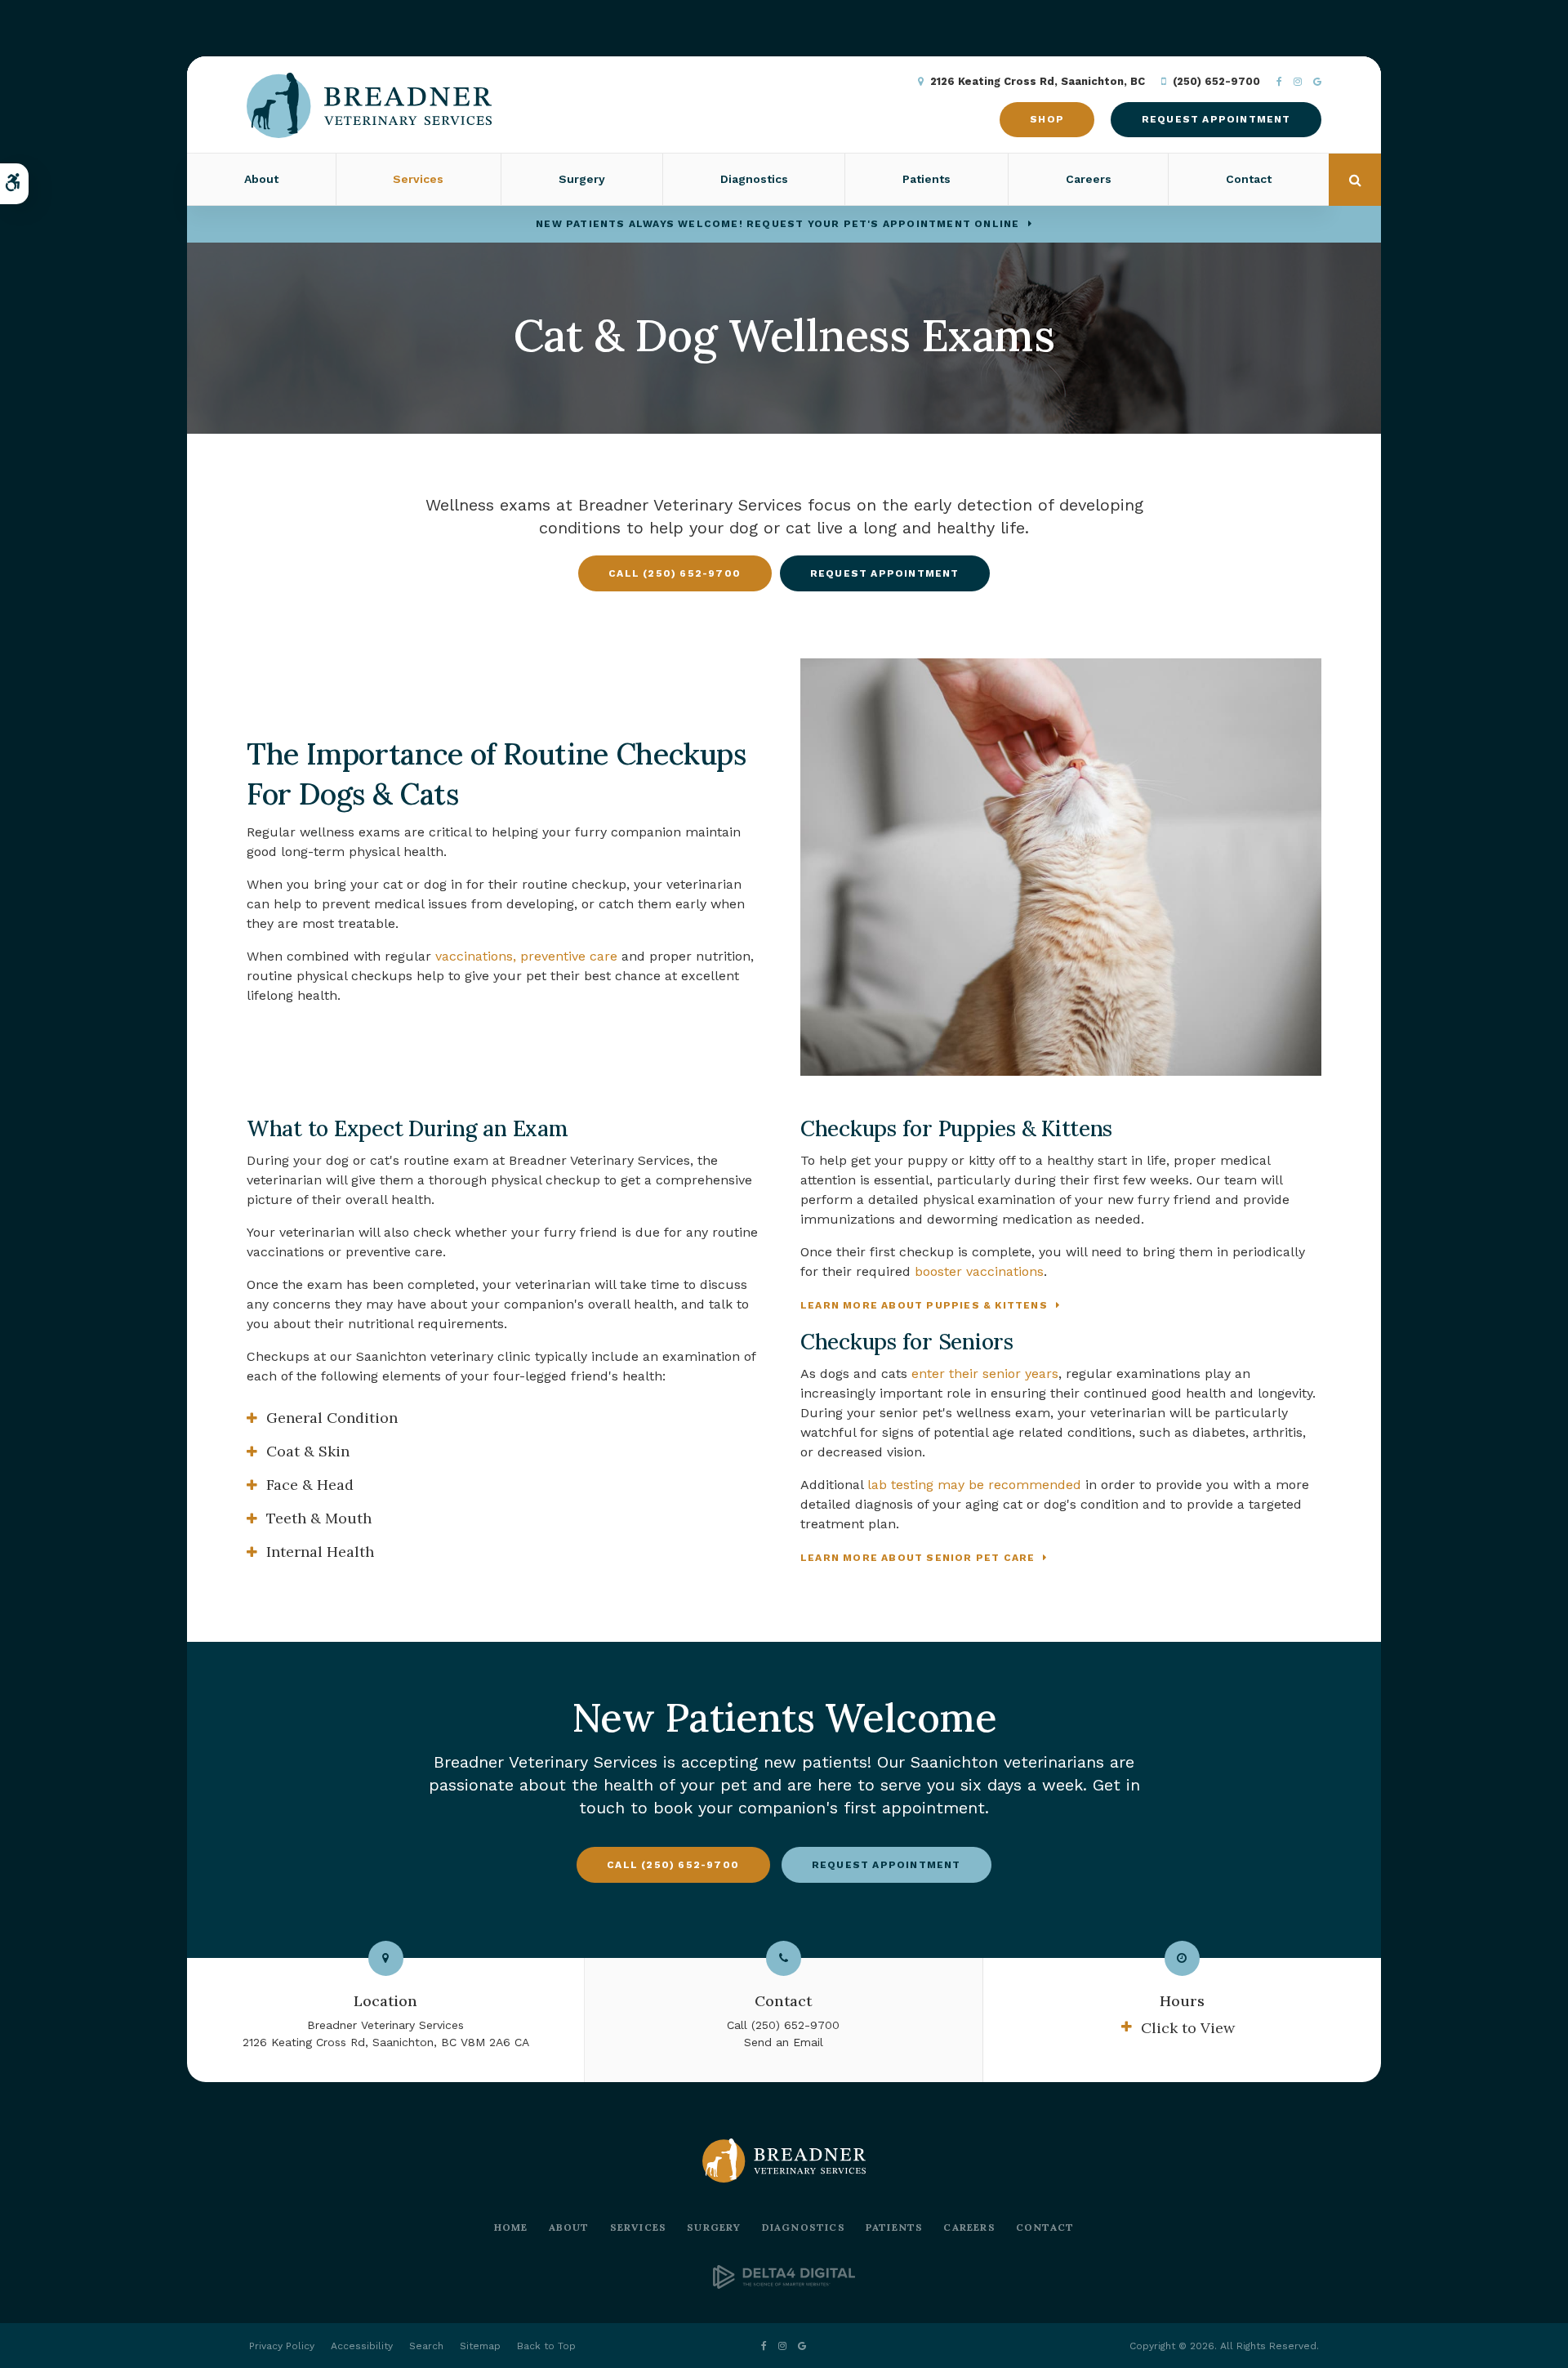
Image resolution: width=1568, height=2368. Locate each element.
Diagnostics (754, 179)
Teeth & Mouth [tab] (319, 1518)
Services (639, 2227)
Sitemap (480, 2346)
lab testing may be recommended (974, 1485)
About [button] (261, 179)
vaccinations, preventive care (526, 956)
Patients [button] (927, 179)
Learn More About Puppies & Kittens (924, 1305)
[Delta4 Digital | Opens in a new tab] (784, 2284)
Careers (1089, 179)
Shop (1047, 119)
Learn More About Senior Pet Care (918, 1558)
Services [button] (418, 179)
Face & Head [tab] (310, 1485)
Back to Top (546, 2346)
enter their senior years (985, 1374)
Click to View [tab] (1188, 2028)
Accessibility (362, 2346)
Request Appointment (1216, 119)
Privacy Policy (282, 2346)
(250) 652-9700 (1216, 81)
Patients (895, 2227)
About (569, 2227)
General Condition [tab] (332, 1418)
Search (426, 2346)
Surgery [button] (582, 179)
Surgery (714, 2227)
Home (511, 2227)
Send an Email (784, 2042)
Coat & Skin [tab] (308, 1451)
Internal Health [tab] (320, 1552)
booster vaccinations (979, 1271)
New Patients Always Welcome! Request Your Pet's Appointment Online (777, 224)
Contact (1249, 179)
